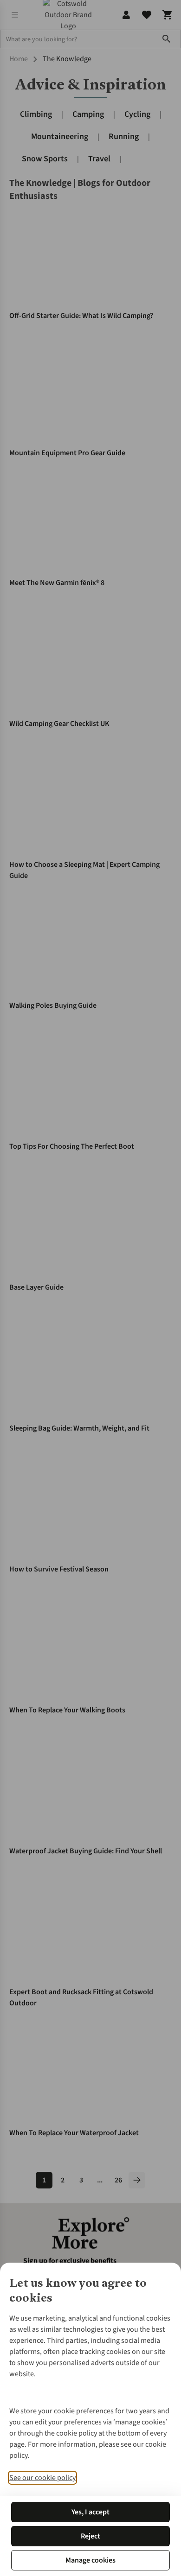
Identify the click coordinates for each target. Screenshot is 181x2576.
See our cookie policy (42, 2478)
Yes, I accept (90, 2512)
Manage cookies (90, 2560)
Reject (90, 2536)
